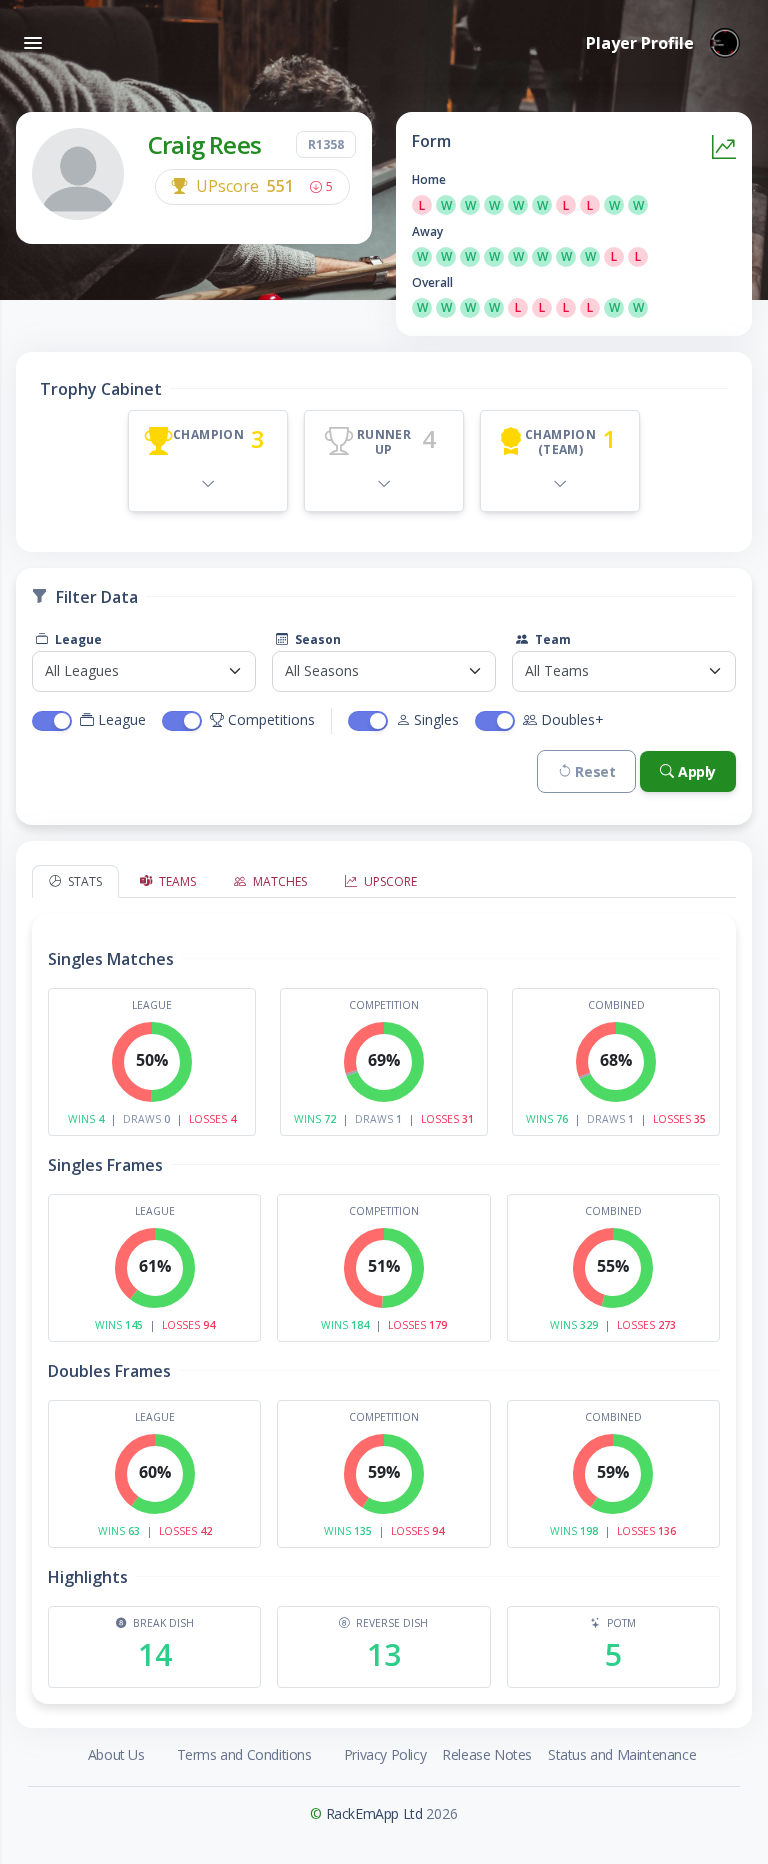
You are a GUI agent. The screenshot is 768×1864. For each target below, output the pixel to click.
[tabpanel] (384, 1301)
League (77, 639)
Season (316, 639)
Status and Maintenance (622, 1754)
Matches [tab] (278, 881)
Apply (697, 771)
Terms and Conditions (244, 1754)
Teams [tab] (176, 881)
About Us (116, 1754)
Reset (595, 771)
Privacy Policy (385, 1754)
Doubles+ (572, 719)
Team (551, 639)
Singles (436, 719)
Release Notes (487, 1754)
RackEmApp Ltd (374, 1813)
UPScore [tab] (389, 881)
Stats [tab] (83, 881)
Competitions (271, 719)
